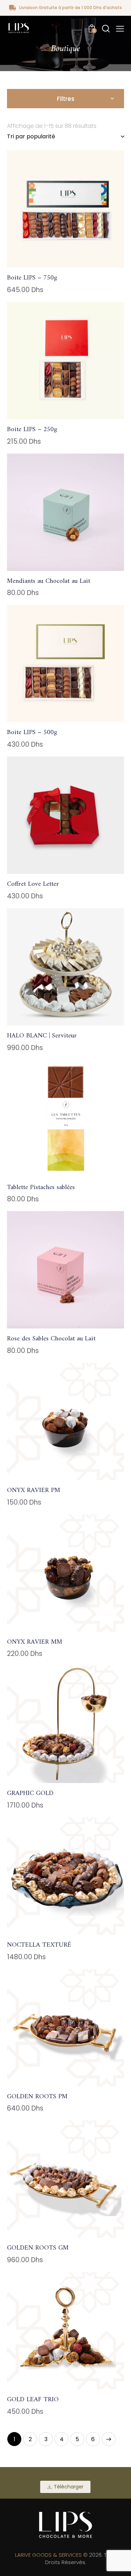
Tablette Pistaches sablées (41, 1188)
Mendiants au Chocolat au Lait (49, 582)
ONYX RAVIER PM (34, 1491)
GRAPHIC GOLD (30, 1794)
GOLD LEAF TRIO (33, 2400)
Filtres (66, 99)
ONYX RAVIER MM (35, 1642)
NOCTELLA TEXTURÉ (39, 1945)
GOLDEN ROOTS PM (37, 2097)
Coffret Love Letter (33, 885)
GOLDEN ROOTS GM (38, 2248)
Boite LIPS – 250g (32, 430)
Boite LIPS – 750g (32, 278)
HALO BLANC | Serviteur (42, 1036)
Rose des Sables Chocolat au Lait (51, 1339)
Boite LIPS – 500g (32, 733)
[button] (120, 29)
